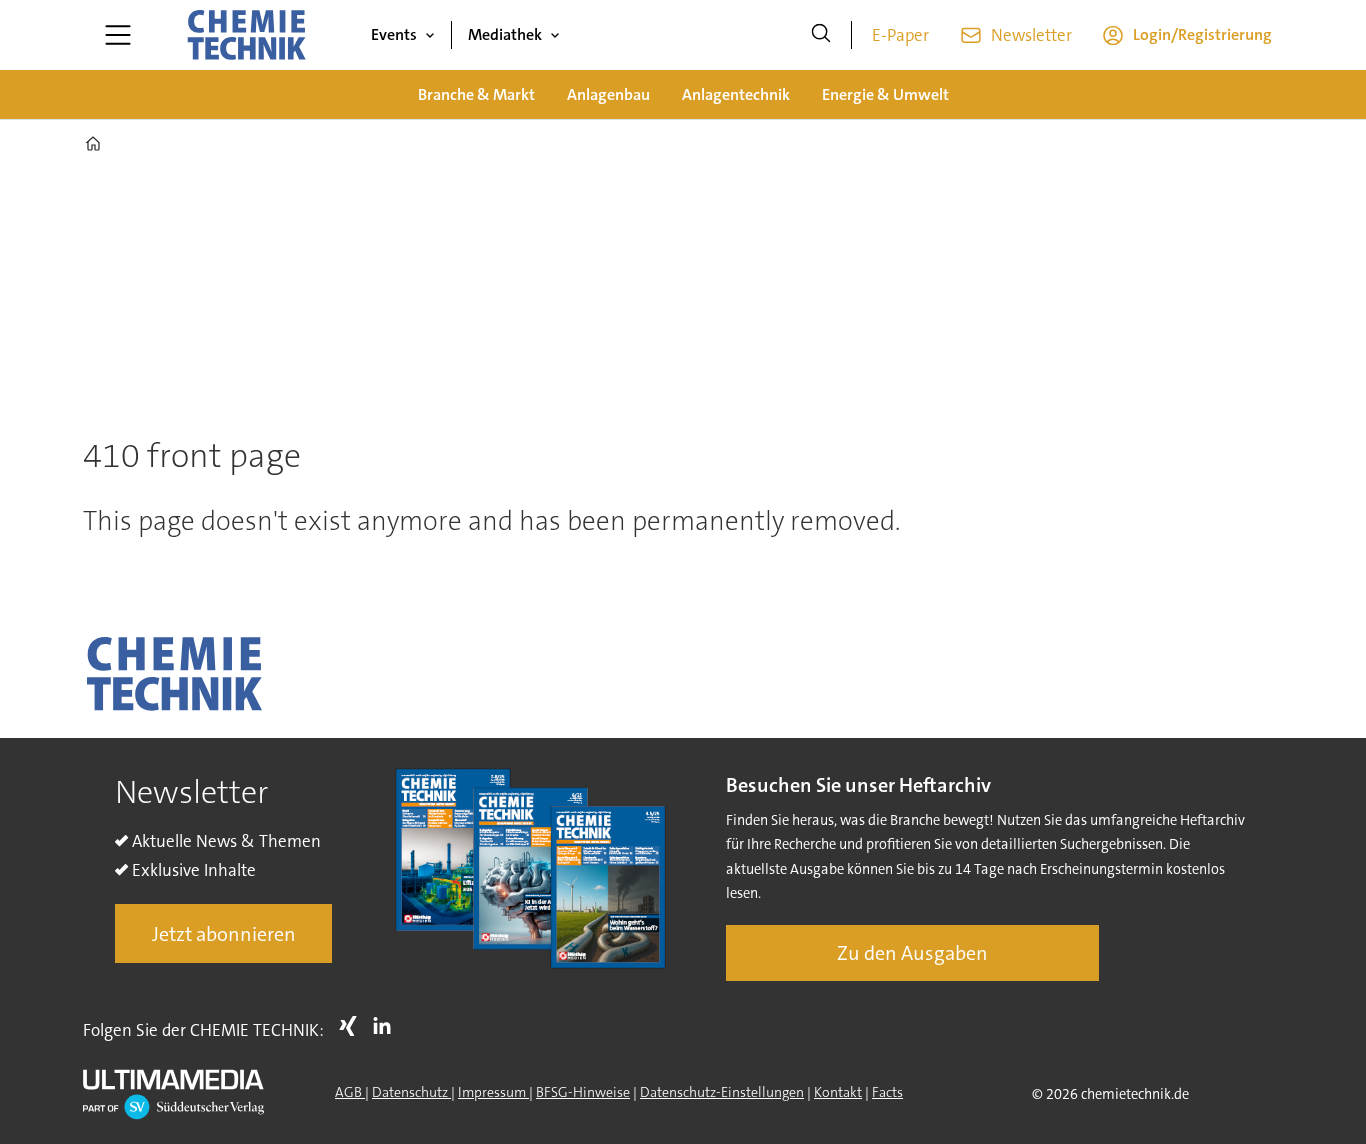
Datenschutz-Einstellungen (722, 1092)
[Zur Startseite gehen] (246, 35)
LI (387, 1026)
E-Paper (900, 35)
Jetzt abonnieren (224, 934)
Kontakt (838, 1092)
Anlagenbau (608, 94)
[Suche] (821, 35)
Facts (887, 1092)
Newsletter (1031, 35)
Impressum (493, 1092)
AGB (350, 1092)
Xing (353, 1026)
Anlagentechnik (736, 94)
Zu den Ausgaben (912, 953)
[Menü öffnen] (118, 35)
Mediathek (505, 34)
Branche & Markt (476, 94)
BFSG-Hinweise (583, 1092)
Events (394, 34)
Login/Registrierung (1202, 34)
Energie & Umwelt (885, 94)
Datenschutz (411, 1092)
